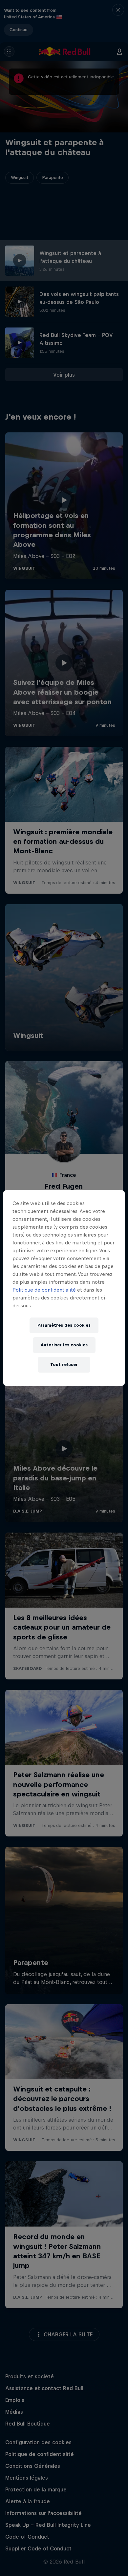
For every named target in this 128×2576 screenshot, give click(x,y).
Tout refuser (64, 1365)
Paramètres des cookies (64, 1325)
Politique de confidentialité (44, 1290)
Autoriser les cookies (64, 1345)
